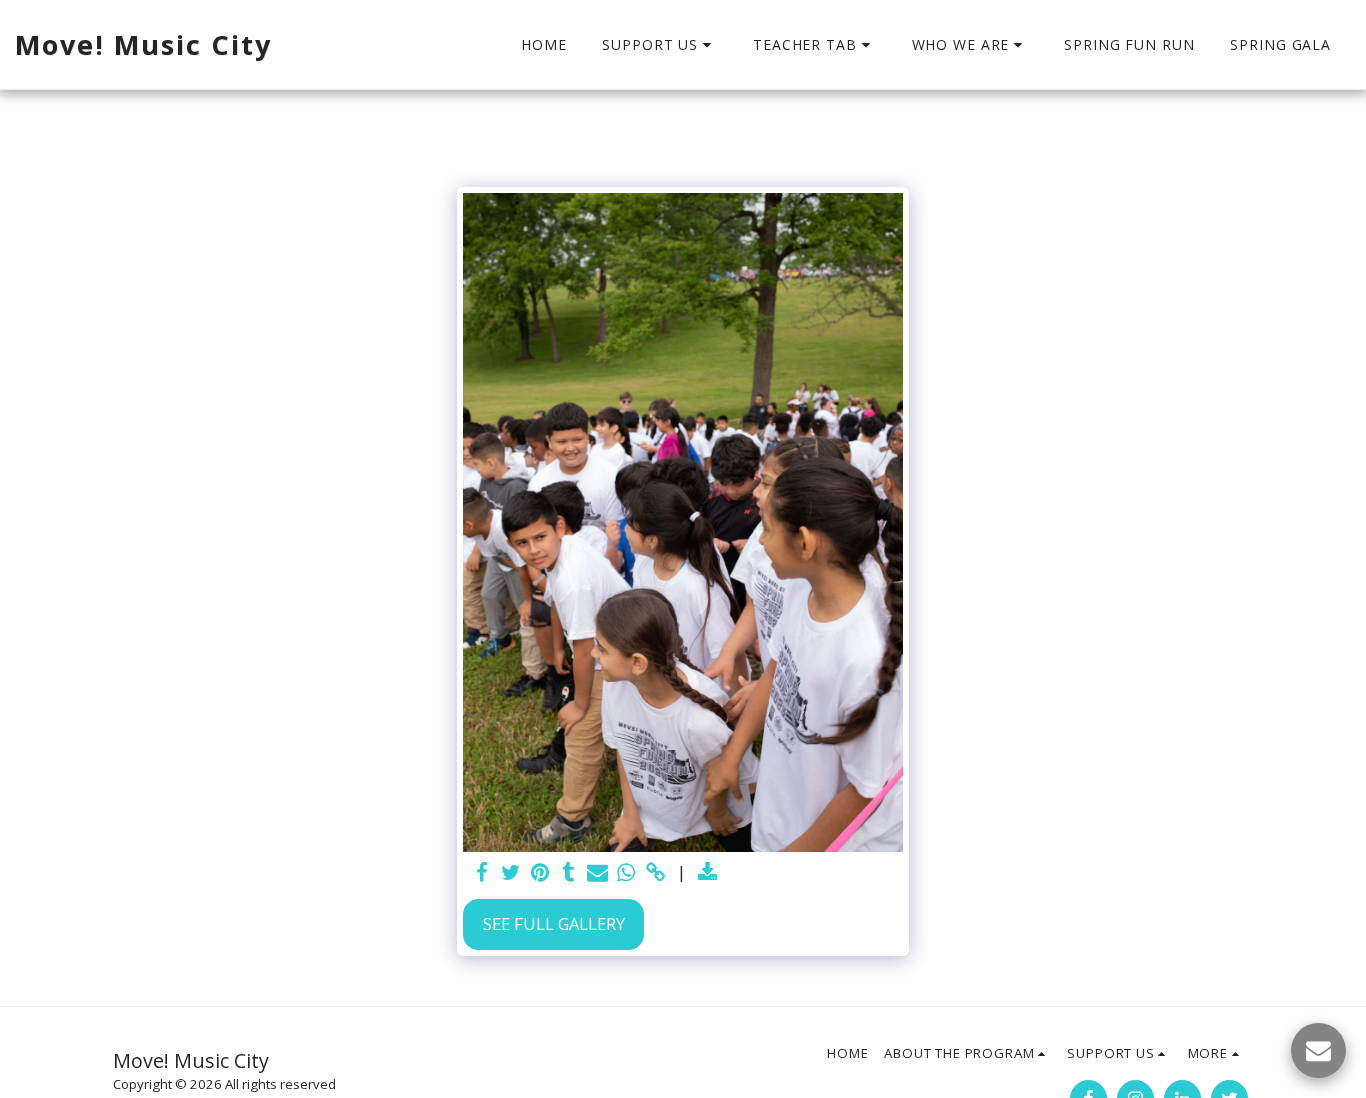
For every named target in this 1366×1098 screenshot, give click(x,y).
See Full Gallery (554, 923)
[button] (659, 45)
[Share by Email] (597, 873)
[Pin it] (539, 873)
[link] (655, 873)
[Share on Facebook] (482, 873)
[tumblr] (568, 873)
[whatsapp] (626, 873)
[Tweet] (511, 873)
